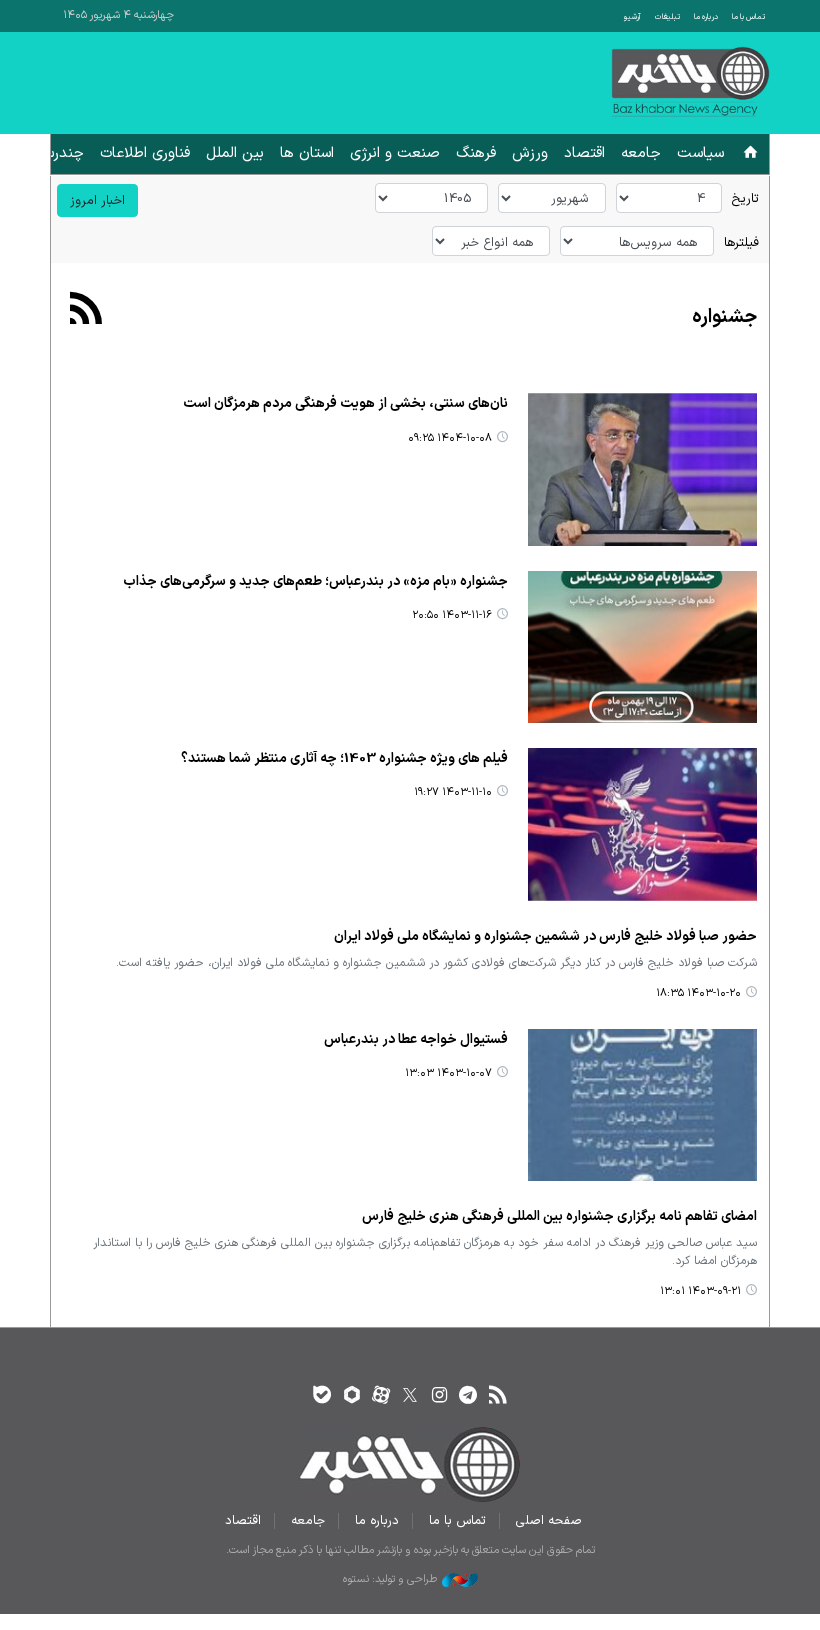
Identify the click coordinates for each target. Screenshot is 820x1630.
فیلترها (741, 242)
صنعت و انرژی (395, 153)
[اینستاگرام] (439, 1396)
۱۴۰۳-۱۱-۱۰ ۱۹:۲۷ (453, 792)
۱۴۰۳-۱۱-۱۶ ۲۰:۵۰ (452, 615)
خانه (750, 155)
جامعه (641, 153)
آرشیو (632, 17)
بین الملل (235, 153)
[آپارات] (380, 1396)
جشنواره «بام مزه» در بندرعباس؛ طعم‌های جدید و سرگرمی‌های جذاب (315, 581)
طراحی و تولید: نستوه (390, 1580)
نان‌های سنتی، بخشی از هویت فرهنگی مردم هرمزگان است (345, 403)
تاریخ (745, 198)
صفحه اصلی (549, 1520)
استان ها (307, 153)
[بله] (322, 1396)
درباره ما (706, 17)
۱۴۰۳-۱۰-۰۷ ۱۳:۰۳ (448, 1073)
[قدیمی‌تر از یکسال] (642, 647)
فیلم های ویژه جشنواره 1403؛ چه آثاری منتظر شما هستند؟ (344, 758)
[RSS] (86, 311)
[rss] (497, 1396)
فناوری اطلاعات (145, 153)
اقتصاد (584, 153)
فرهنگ (476, 153)
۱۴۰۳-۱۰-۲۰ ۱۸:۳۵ (698, 993)
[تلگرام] (468, 1396)
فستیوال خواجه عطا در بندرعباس (416, 1039)
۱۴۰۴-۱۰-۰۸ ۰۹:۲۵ (450, 438)
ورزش (530, 153)
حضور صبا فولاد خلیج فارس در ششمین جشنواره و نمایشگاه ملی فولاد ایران (545, 936)
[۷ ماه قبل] (642, 469)
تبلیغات (667, 17)
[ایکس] (409, 1396)
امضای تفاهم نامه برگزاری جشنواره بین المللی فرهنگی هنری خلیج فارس (559, 1216)
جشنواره (724, 317)
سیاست (700, 153)
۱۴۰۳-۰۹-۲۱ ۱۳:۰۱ (700, 1291)
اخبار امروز (97, 200)
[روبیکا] (351, 1396)
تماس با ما (748, 17)
